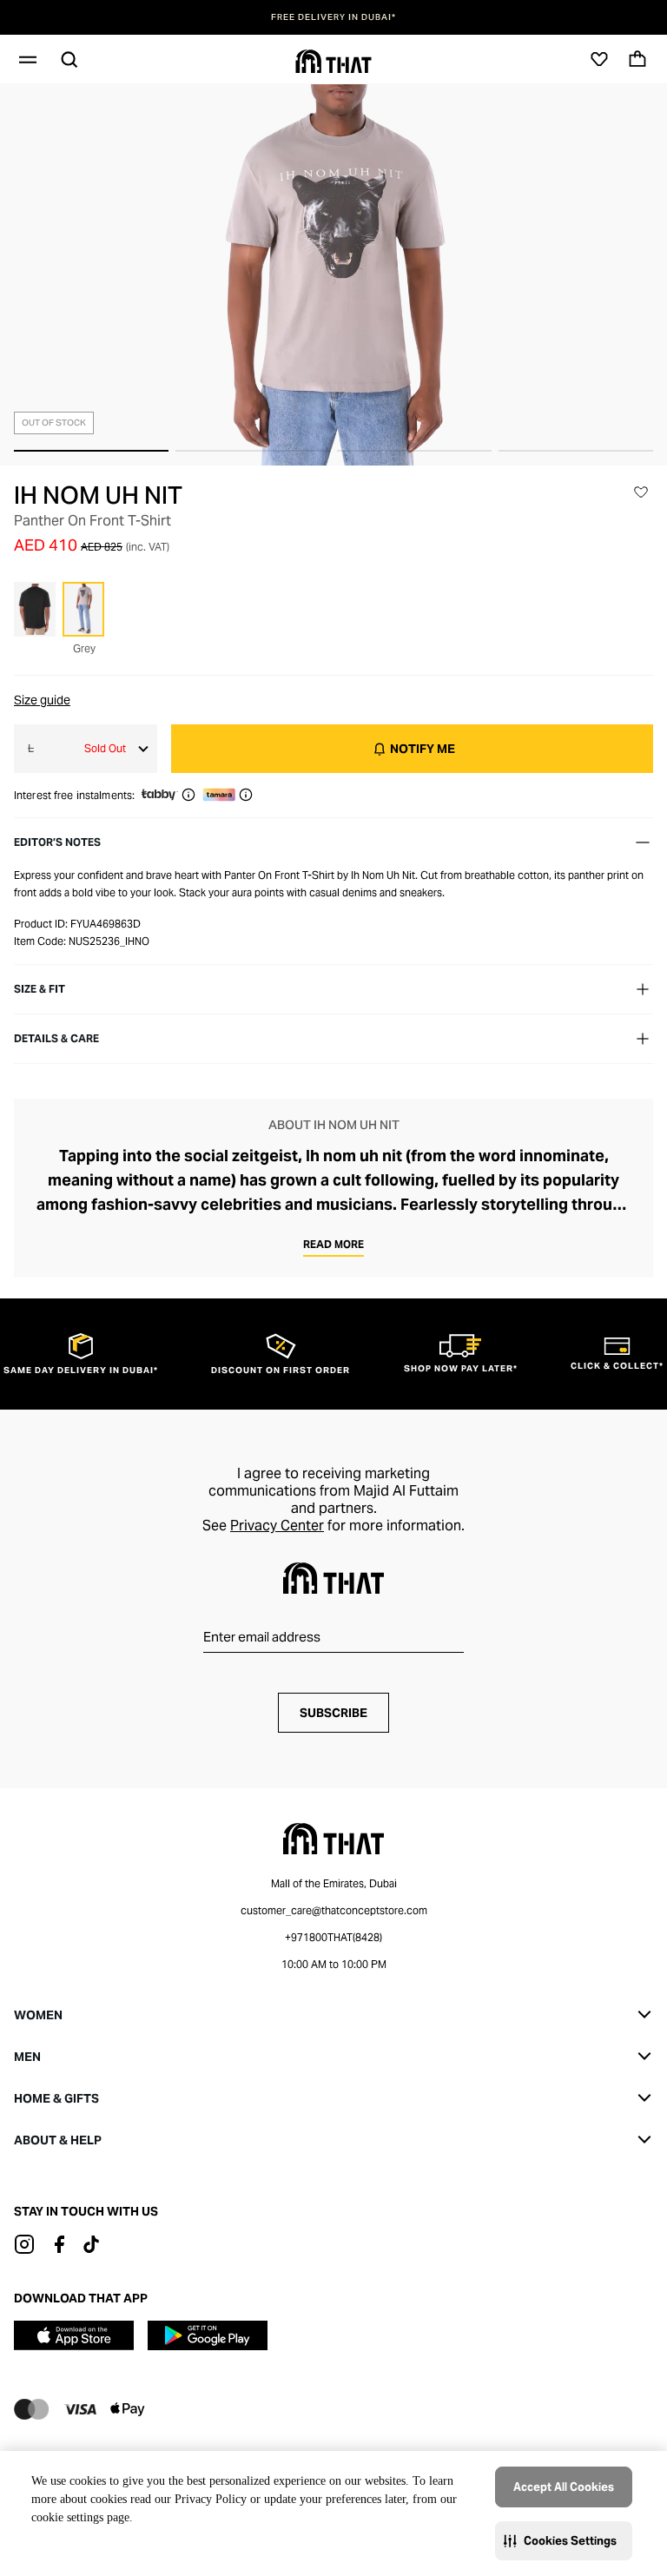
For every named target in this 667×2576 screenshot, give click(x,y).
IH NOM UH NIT (98, 495)
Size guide (42, 700)
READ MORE (333, 1244)
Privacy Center (277, 1526)
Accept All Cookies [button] (564, 2487)
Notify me (423, 749)
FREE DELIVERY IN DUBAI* (333, 17)
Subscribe (333, 1713)
